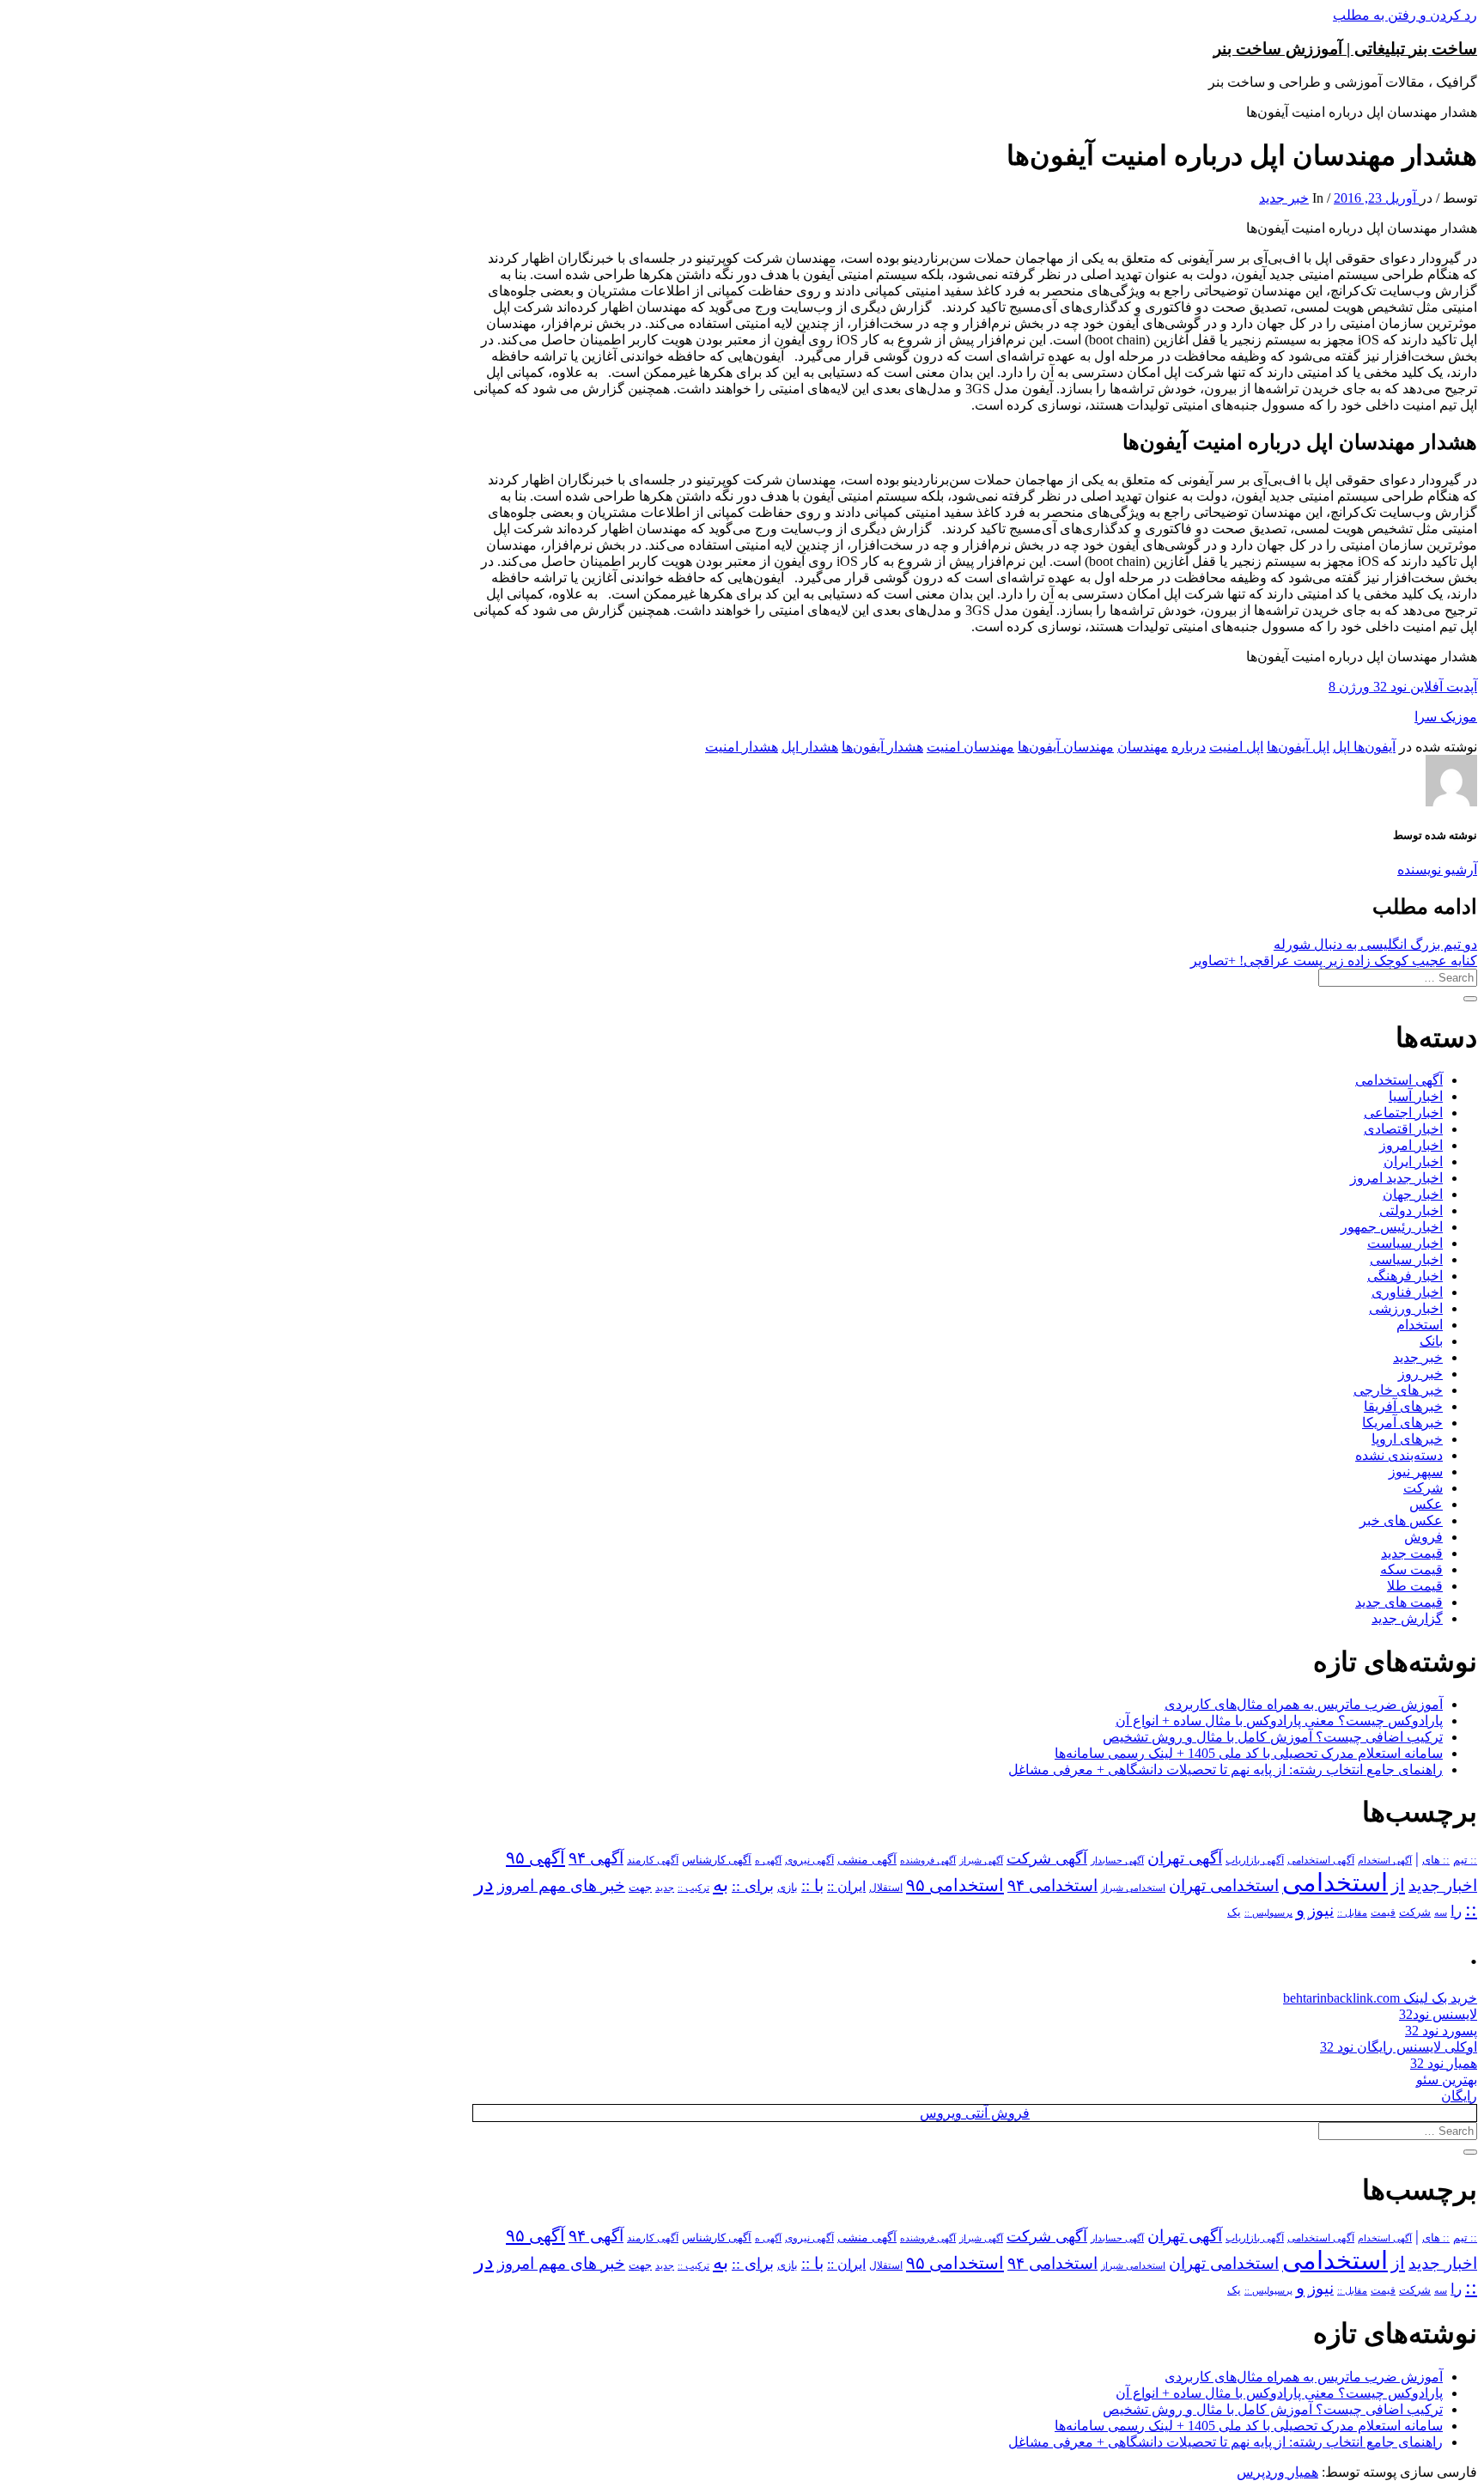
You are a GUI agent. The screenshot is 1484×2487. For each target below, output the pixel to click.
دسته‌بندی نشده (1399, 1455)
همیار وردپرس (1277, 2472)
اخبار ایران (1413, 1161)
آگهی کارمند (653, 1860)
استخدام (1420, 1325)
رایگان (1459, 2096)
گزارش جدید (1407, 1618)
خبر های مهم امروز (561, 1885)
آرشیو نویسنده (1437, 870)
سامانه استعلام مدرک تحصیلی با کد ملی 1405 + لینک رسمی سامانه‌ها (1249, 1753)
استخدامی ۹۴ (1052, 1885)
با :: (812, 1886)
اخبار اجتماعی (1403, 1113)
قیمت (1383, 1913)
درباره (1189, 747)
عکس (1426, 1504)
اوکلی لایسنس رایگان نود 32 (1399, 2047)
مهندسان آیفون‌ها (1066, 747)
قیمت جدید (1412, 1553)
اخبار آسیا (1416, 1096)
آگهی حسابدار (1117, 1860)
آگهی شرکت (1047, 1858)
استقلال (886, 1888)
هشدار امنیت (742, 747)
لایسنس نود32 (1438, 2014)
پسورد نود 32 (1441, 2031)
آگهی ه (768, 1860)
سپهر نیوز (1416, 1472)
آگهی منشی (867, 1860)
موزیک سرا (1446, 717)
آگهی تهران (1185, 1858)
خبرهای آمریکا (1402, 1423)
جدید (665, 1888)
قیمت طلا (1415, 1586)
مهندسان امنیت (970, 747)
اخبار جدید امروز (1396, 1178)
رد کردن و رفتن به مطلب (1405, 15)
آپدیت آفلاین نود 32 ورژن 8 (1403, 687)
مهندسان (1143, 747)
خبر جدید (1284, 198)
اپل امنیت (1236, 747)
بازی (788, 1888)
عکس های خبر (1401, 1520)
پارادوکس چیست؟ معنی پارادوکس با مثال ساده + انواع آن (1279, 1721)
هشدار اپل (810, 747)
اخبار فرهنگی (1405, 1276)
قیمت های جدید (1399, 1602)
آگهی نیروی (809, 1860)
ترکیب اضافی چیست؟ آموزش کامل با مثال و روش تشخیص (1273, 1737)
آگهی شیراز (981, 1860)
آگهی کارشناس (717, 1860)
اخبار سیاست (1405, 1243)
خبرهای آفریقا (1403, 1406)
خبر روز (1420, 1374)
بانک (1431, 1341)
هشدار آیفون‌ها (882, 747)
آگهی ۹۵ (535, 1858)
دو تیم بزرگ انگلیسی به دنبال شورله (1375, 944)
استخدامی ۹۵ (955, 1885)
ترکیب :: (693, 1888)
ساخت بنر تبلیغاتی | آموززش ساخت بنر (1345, 49)
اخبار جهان (1413, 1194)
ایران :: (846, 1886)
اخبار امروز (1411, 1145)
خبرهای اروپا (1407, 1439)
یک (1234, 1912)
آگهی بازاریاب (1255, 1861)
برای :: (753, 1886)
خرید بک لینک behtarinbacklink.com (1380, 1998)
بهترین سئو (1447, 2080)
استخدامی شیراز (1133, 1888)
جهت (640, 1888)
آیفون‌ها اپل (1364, 747)
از (1398, 1885)
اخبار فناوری (1407, 1292)
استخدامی (1335, 1882)
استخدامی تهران (1224, 1885)
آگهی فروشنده (928, 1860)
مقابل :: (1352, 1912)
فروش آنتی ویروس (975, 2113)
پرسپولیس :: (1268, 1912)
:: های (1436, 1860)
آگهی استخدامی (1399, 1080)
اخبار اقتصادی (1403, 1129)
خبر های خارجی (1398, 1390)
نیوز (1321, 1910)
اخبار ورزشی (1406, 1308)
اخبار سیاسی (1406, 1259)
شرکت (1423, 1488)
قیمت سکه (1411, 1569)
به (721, 1885)
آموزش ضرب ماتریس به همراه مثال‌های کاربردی (1304, 1704)
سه (1441, 1912)
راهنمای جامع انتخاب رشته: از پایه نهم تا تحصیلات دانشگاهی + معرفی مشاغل (1226, 1769)
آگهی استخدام (1385, 1860)
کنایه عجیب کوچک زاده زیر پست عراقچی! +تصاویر (1334, 961)
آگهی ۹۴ (596, 1858)
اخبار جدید (1443, 1885)
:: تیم (1465, 1860)
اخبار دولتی (1411, 1210)
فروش (1423, 1537)
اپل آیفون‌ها (1298, 747)
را (1456, 1911)
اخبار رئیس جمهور (1392, 1227)
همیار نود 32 (1444, 2063)
